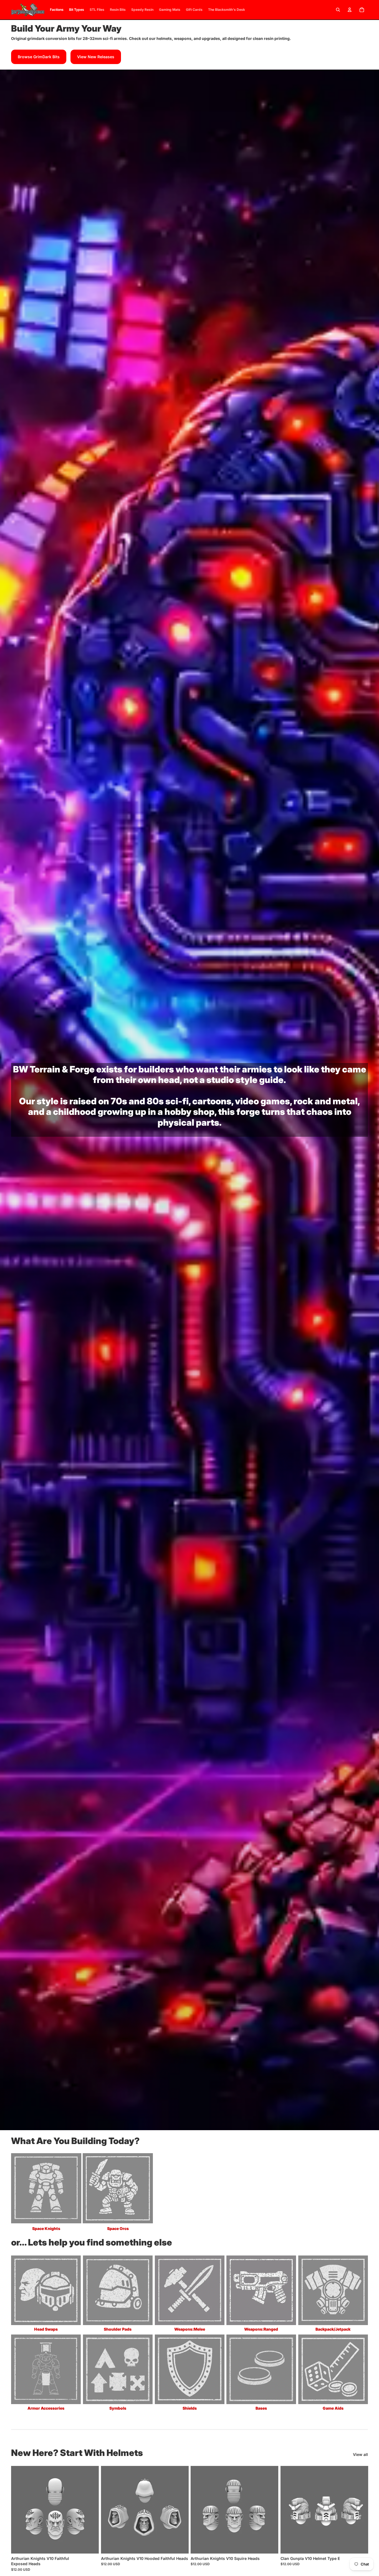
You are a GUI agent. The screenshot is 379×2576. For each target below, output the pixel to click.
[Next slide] (90, 2510)
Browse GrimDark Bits (39, 57)
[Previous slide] (19, 2510)
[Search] (338, 10)
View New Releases (96, 57)
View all (360, 2454)
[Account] (350, 10)
